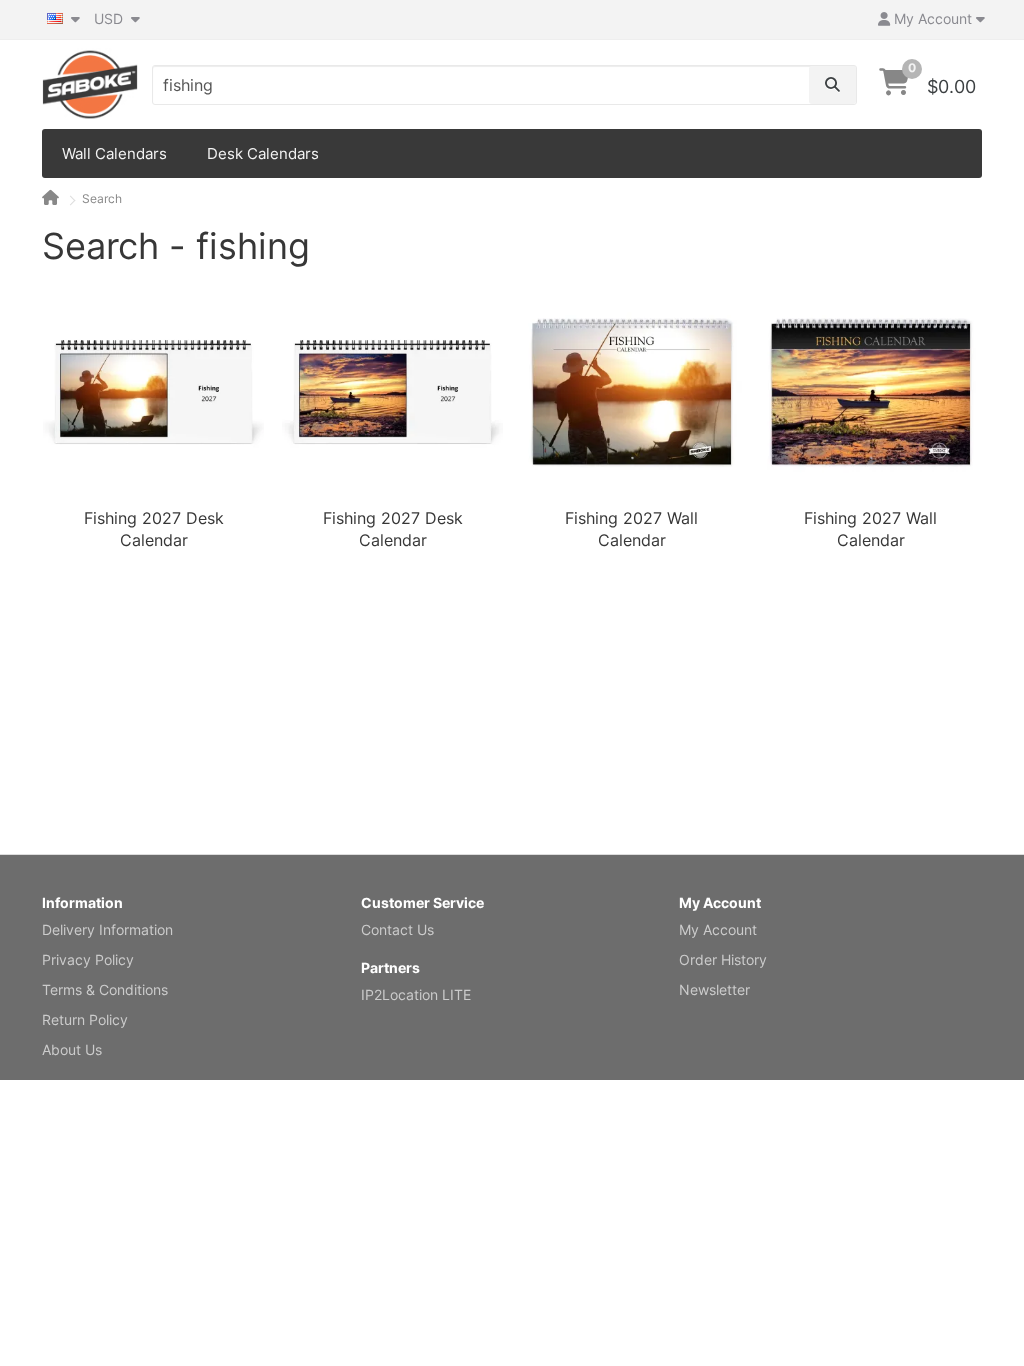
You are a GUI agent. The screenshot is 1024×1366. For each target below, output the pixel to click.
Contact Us (397, 929)
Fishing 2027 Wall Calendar (631, 529)
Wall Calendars (114, 153)
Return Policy (85, 1019)
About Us (72, 1049)
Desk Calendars (263, 153)
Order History (723, 959)
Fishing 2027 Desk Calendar (154, 529)
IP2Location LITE (416, 994)
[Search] (832, 85)
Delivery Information (107, 929)
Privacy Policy (88, 959)
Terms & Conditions (105, 989)
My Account (718, 929)
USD (110, 18)
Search (102, 198)
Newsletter (714, 989)
